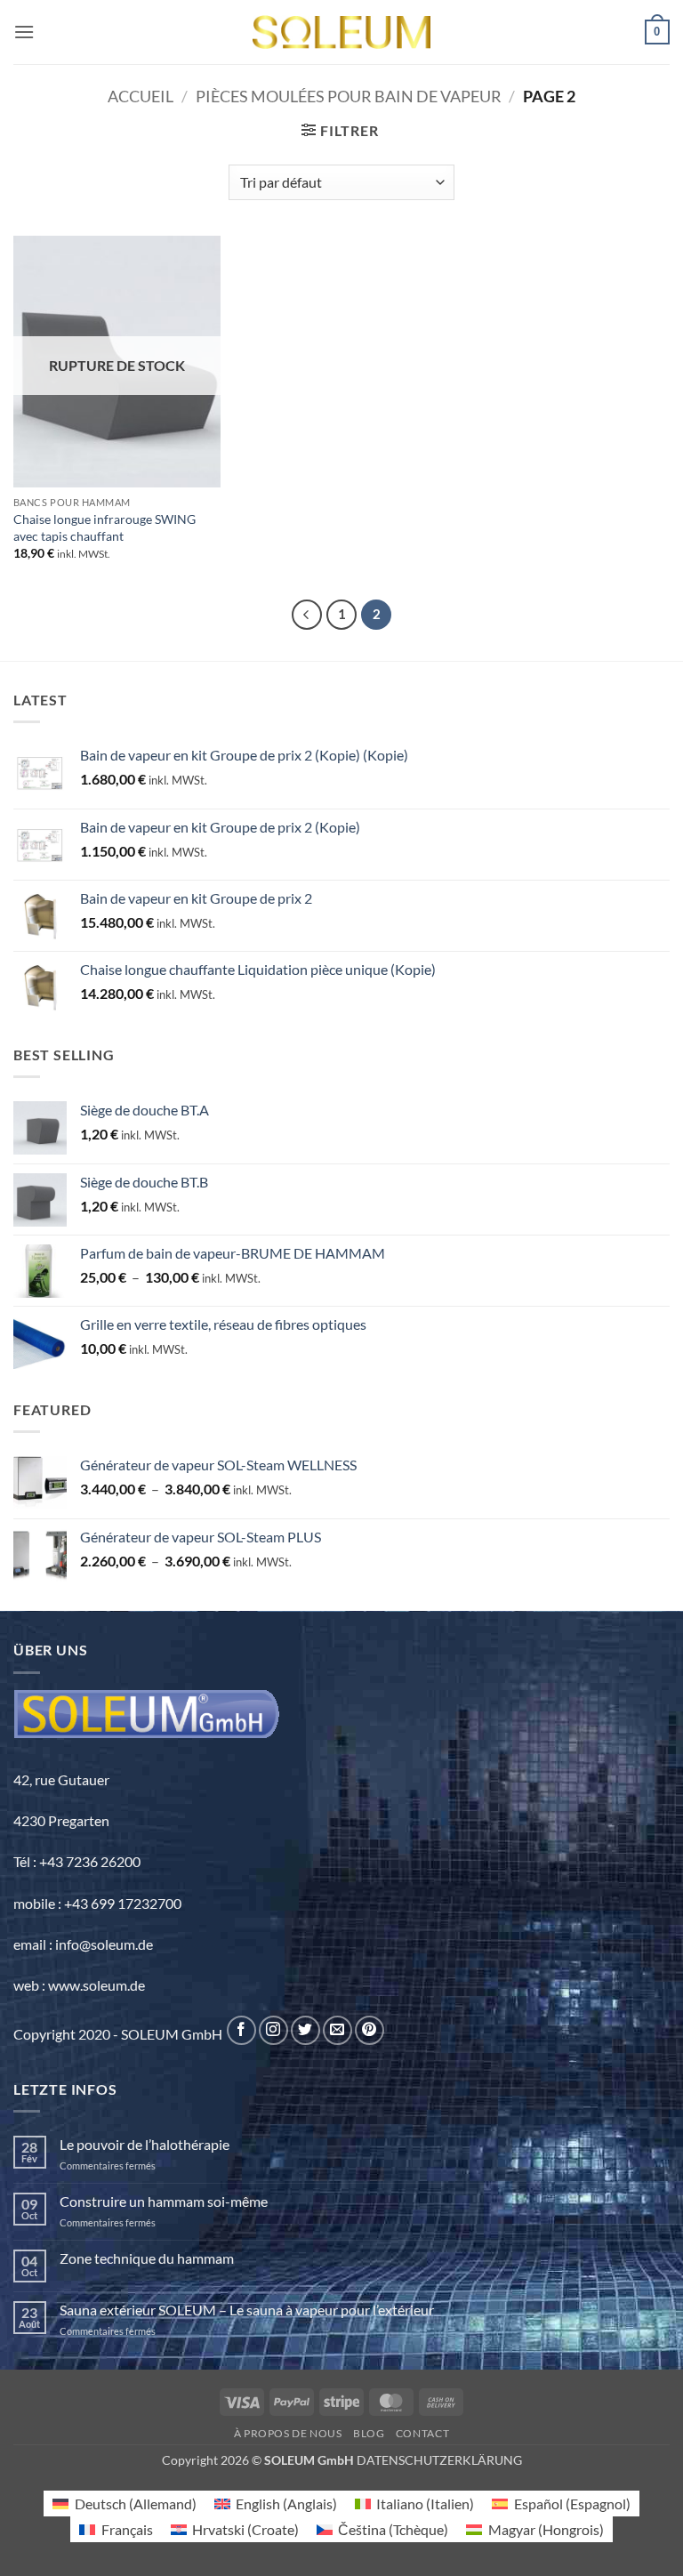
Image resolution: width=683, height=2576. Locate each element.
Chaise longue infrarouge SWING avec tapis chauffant (104, 527)
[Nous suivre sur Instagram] (273, 2030)
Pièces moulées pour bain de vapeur (349, 96)
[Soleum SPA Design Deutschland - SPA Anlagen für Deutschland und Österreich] (341, 32)
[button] (24, 32)
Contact (422, 2433)
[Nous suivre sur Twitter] (305, 2030)
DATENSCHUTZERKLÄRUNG (439, 2460)
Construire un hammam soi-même (164, 2201)
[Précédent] (307, 615)
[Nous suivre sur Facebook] (241, 2030)
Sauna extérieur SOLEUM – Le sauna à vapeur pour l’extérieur (247, 2310)
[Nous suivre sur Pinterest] (370, 2030)
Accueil (141, 96)
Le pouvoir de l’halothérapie (145, 2144)
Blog (369, 2433)
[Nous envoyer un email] (337, 2030)
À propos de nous (288, 2433)
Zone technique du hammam (147, 2258)
